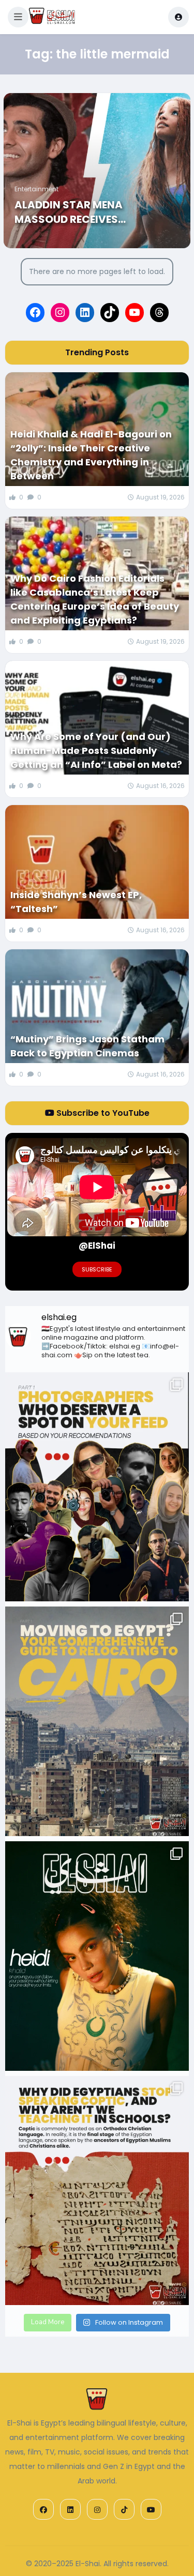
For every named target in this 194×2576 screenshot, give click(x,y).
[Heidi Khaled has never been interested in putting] (97, 1956)
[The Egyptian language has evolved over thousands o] (97, 2191)
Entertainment (36, 189)
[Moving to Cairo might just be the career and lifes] (97, 1721)
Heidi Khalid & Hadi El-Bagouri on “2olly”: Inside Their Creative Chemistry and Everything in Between (91, 455)
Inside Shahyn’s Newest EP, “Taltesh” (76, 902)
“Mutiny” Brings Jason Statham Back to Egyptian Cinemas (87, 1046)
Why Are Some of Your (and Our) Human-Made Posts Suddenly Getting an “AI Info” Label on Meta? (96, 751)
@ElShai (97, 1246)
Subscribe (97, 1269)
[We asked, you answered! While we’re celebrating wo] (97, 1487)
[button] (18, 17)
